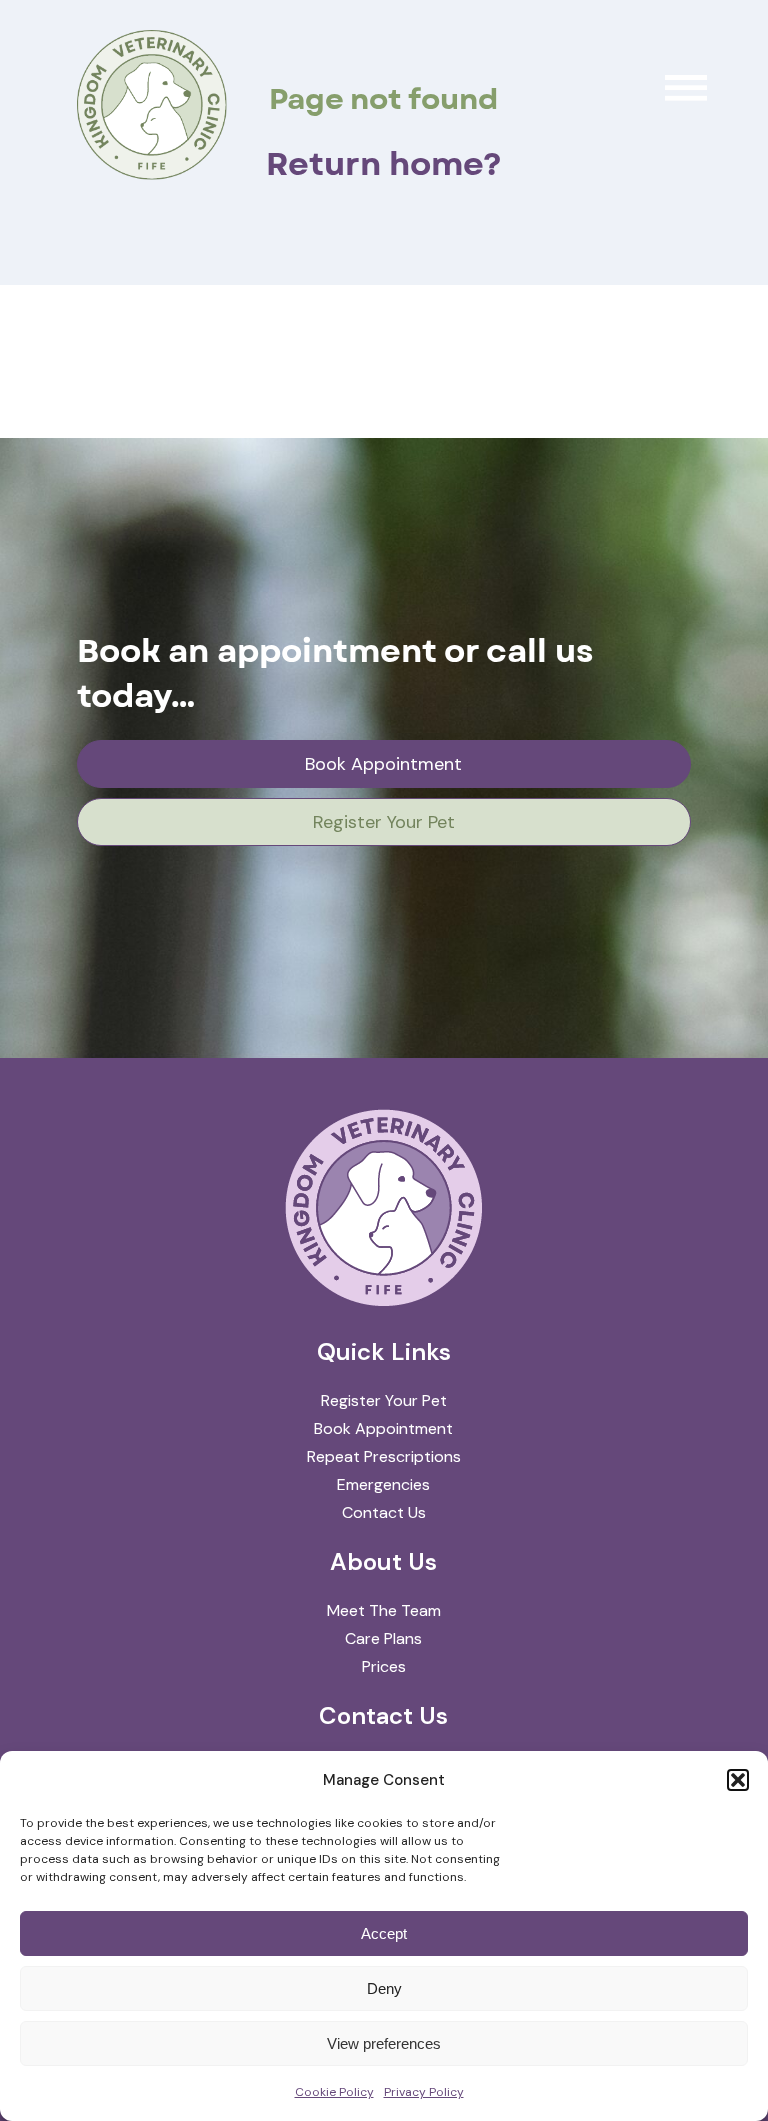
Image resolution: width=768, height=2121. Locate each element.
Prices (384, 1666)
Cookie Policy (334, 2092)
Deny (384, 1988)
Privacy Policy (424, 2092)
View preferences (384, 2043)
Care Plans (383, 1638)
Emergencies (383, 1484)
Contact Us (384, 1512)
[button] (738, 1780)
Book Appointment (383, 764)
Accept (384, 1933)
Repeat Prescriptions (384, 1456)
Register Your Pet (384, 822)
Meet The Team (384, 1610)
